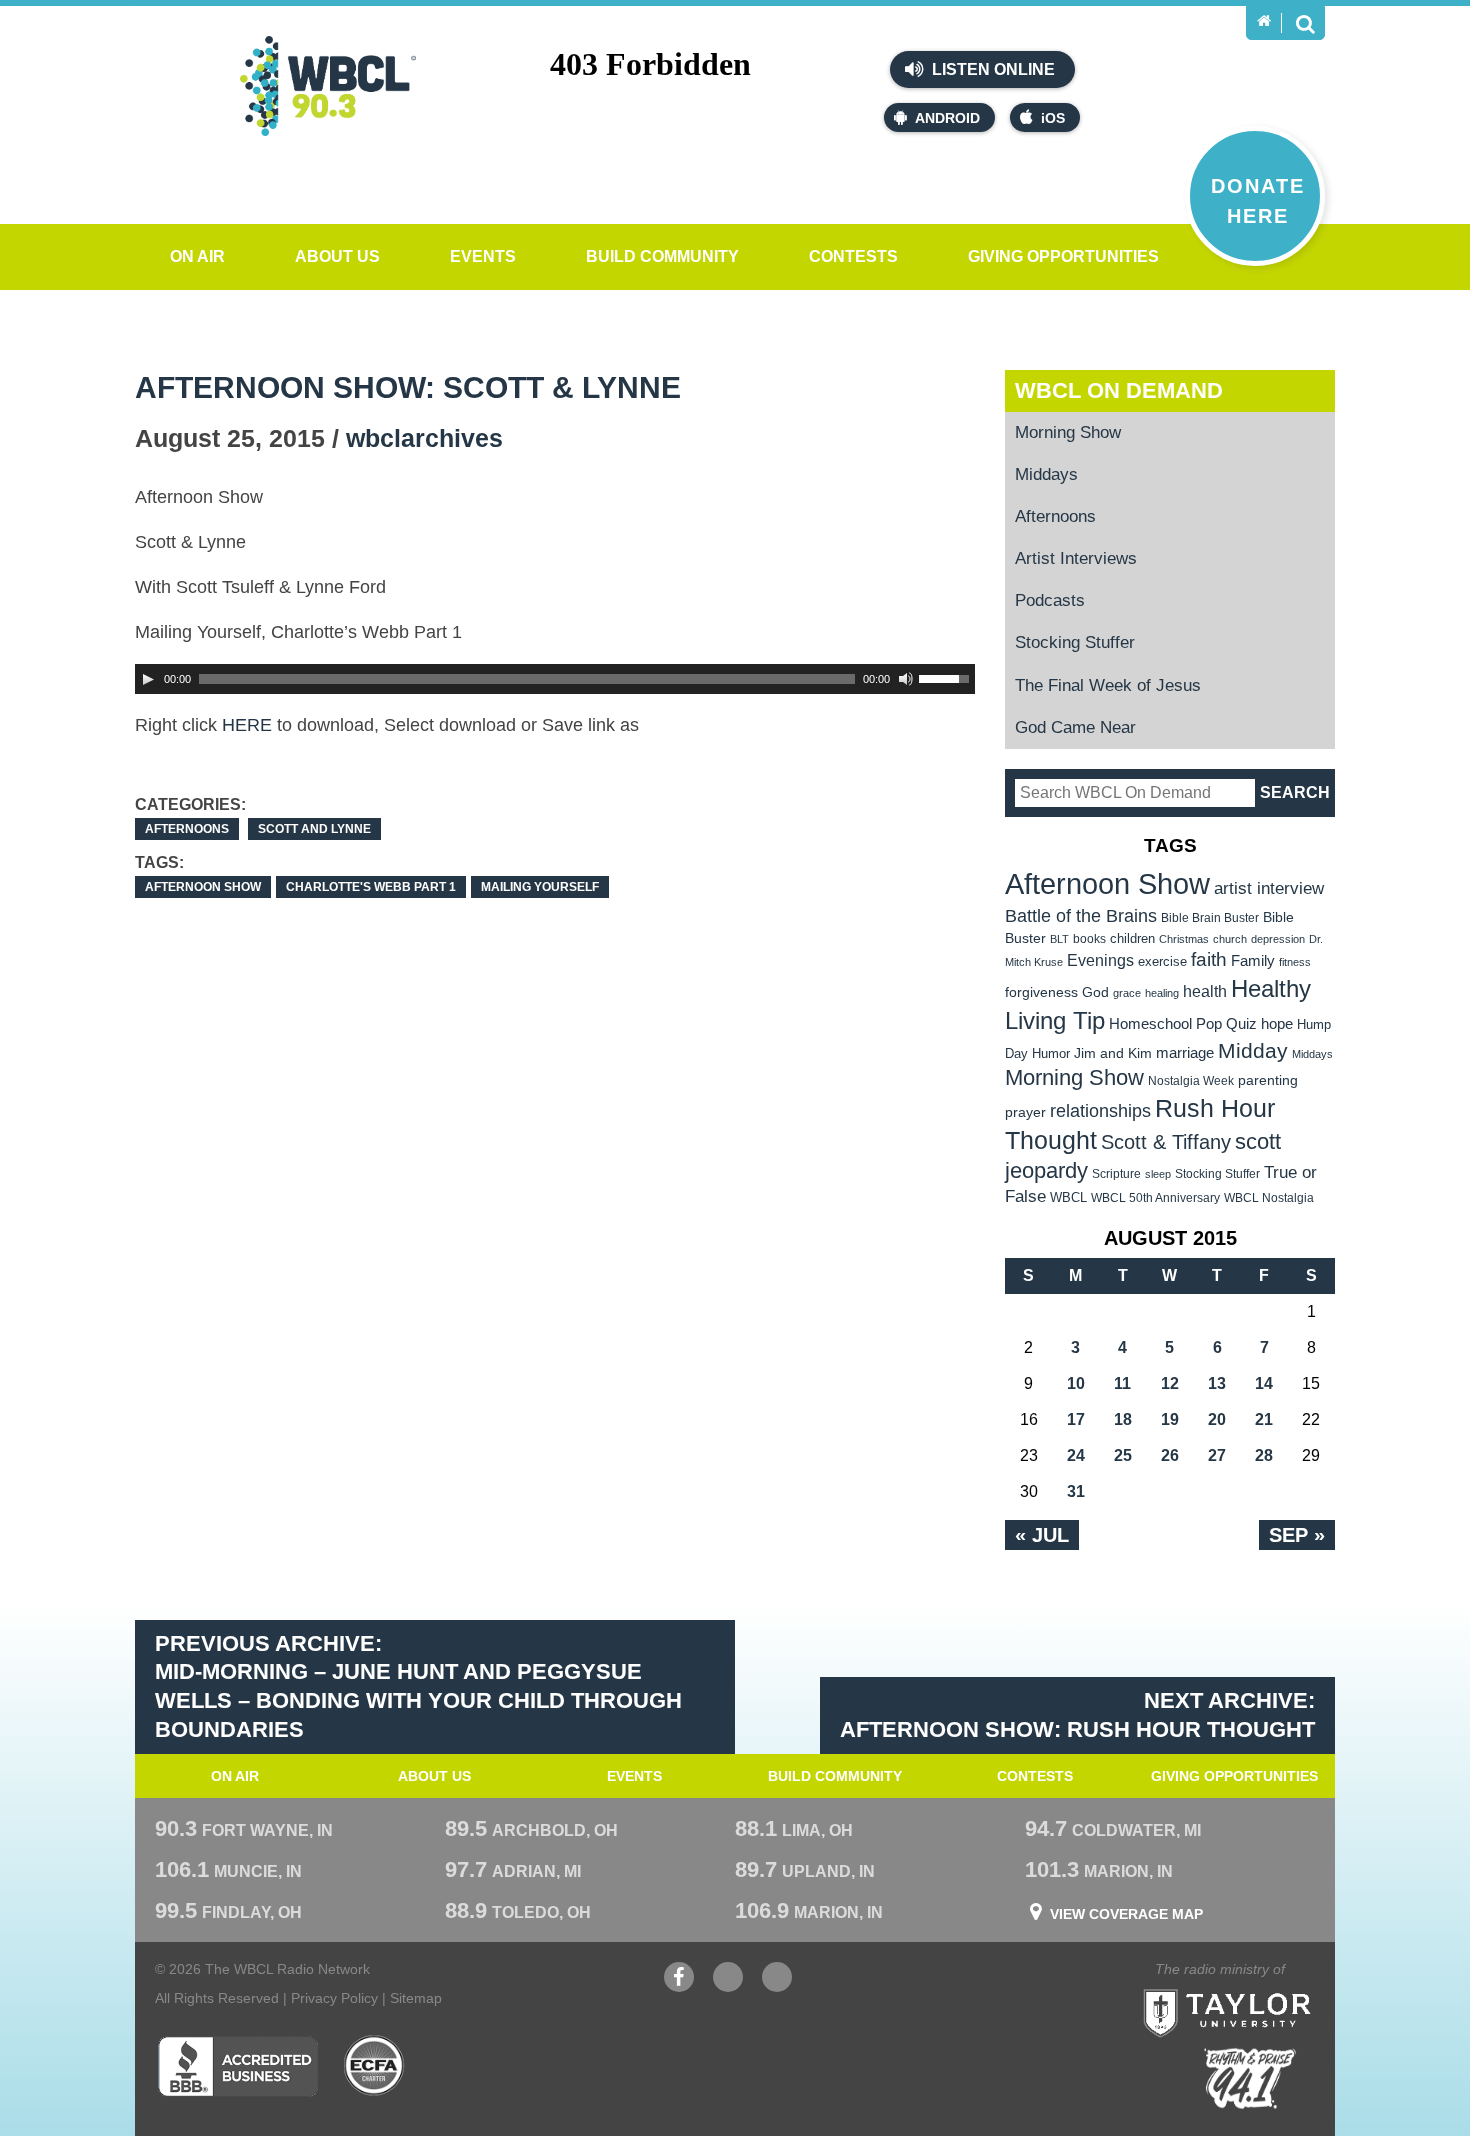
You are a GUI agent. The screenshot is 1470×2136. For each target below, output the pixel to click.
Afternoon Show (203, 887)
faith (1209, 959)
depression (1278, 939)
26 (1170, 1455)
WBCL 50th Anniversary (1155, 1198)
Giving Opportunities (1063, 256)
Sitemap (416, 1998)
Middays (1046, 474)
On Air (197, 256)
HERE (247, 725)
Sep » (1297, 1535)
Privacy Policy (334, 1998)
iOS (1053, 118)
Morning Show (1068, 432)
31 (1076, 1491)
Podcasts (1050, 600)
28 (1264, 1455)
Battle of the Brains (1081, 915)
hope (1277, 1024)
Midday (1253, 1050)
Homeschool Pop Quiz (1183, 1024)
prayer (1025, 1112)
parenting (1268, 1080)
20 (1217, 1419)
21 (1264, 1419)
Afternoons (187, 829)
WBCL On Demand (1119, 390)
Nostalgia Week (1191, 1081)
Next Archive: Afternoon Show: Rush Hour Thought (1077, 1715)
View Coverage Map (1126, 1914)
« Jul (1042, 1535)
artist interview (1269, 888)
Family (1253, 960)
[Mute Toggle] (906, 679)
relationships (1100, 1110)
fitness (1295, 962)
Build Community (662, 256)
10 (1076, 1383)
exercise (1162, 961)
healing (1162, 993)
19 (1170, 1419)
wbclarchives (424, 438)
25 (1123, 1455)
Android (947, 118)
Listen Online (991, 69)
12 (1170, 1383)
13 (1217, 1383)
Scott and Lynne (314, 829)
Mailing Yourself (540, 887)
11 (1122, 1383)
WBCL (1068, 1197)
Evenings (1100, 960)
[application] (555, 679)
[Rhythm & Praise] (1250, 2078)
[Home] (1264, 21)
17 (1076, 1419)
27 (1217, 1455)
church (1230, 939)
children (1132, 938)
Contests (853, 256)
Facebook (679, 1987)
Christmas (1184, 939)
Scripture (1116, 1173)
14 (1264, 1383)
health (1205, 991)
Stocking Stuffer (1075, 642)
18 (1123, 1419)
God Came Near (1075, 727)
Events (483, 256)
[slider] (947, 677)
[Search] (1305, 23)
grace (1127, 993)
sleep (1158, 1174)
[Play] (148, 679)
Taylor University (1263, 1988)
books (1089, 938)
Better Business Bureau (237, 2066)
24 (1076, 1455)
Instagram (777, 1987)
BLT (1059, 939)
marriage (1185, 1053)
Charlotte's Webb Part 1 (371, 887)
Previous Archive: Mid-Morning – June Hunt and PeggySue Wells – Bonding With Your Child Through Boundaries (418, 1686)
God (1095, 992)
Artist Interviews (1076, 558)
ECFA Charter (375, 2066)
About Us (337, 256)
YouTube (728, 1987)
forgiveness (1041, 992)
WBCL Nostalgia (1269, 1198)
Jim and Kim (1113, 1053)
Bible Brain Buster (1210, 918)
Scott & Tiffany (1166, 1142)
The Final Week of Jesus (1108, 685)
